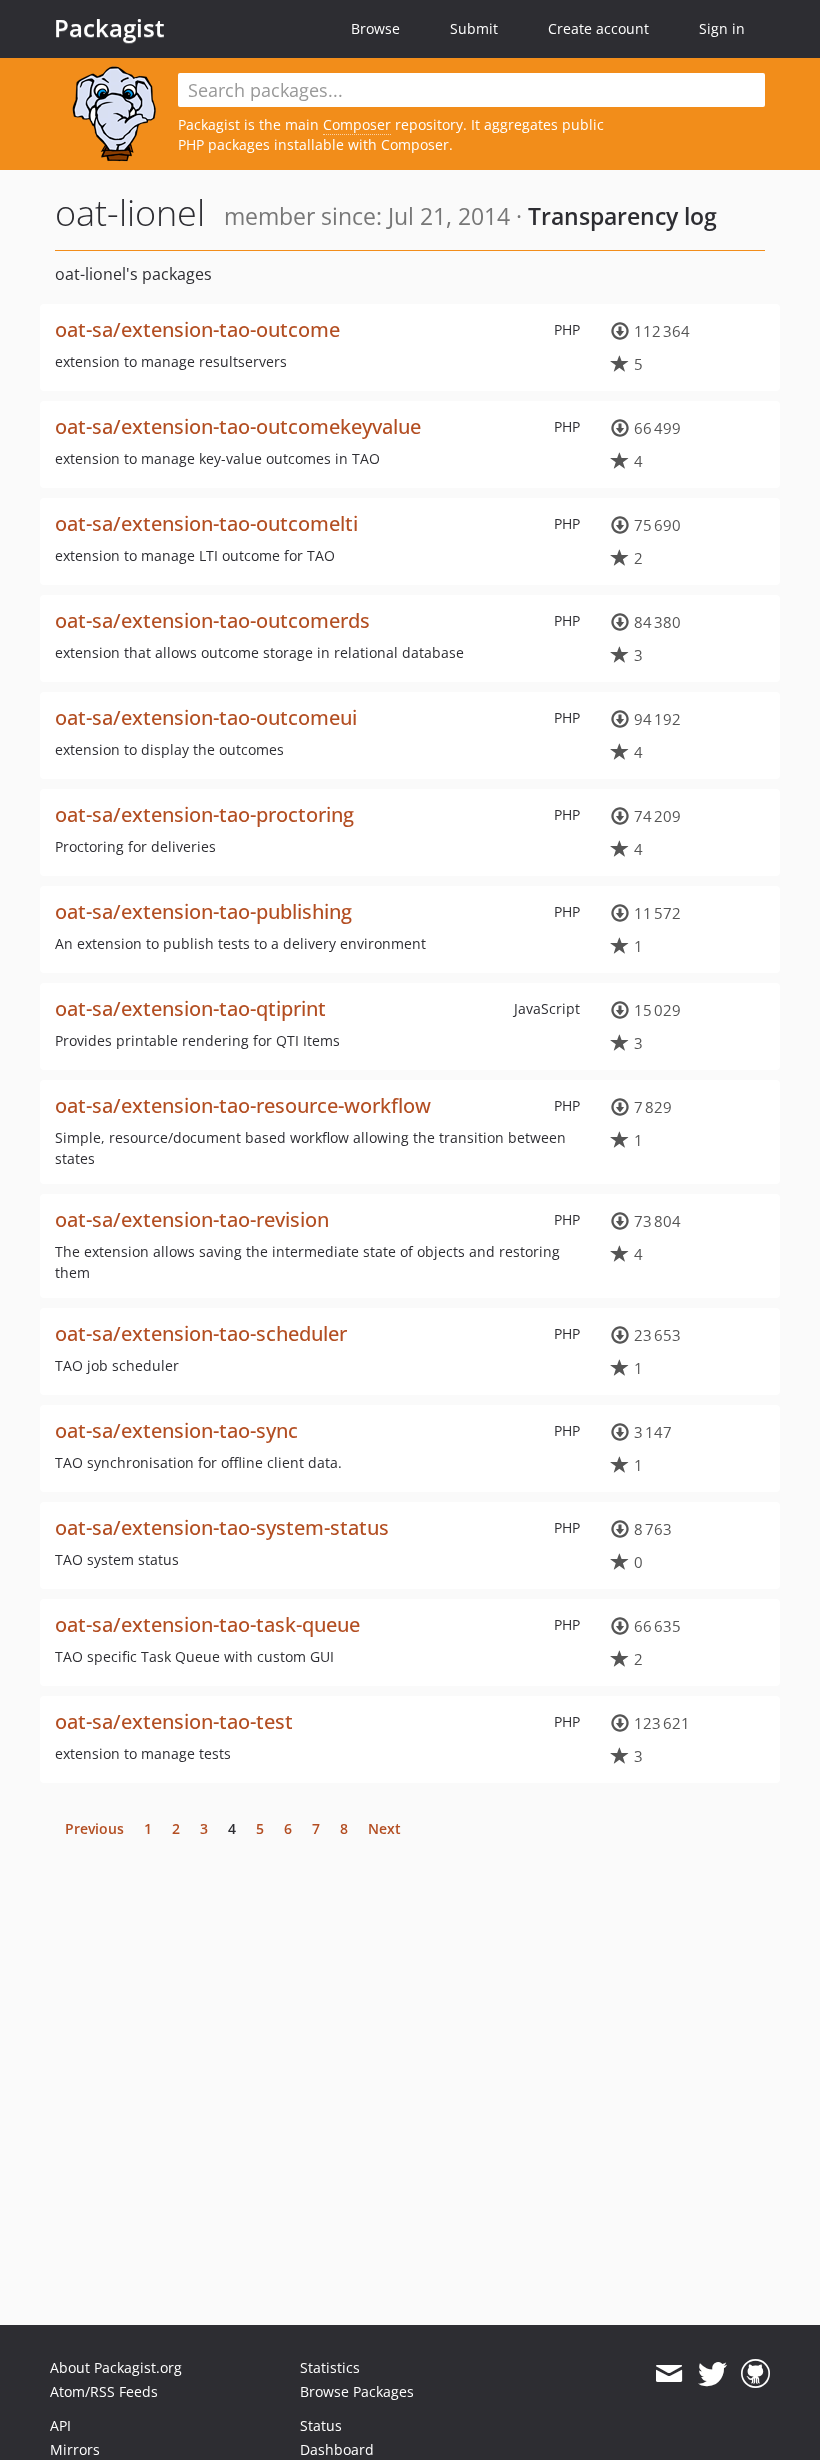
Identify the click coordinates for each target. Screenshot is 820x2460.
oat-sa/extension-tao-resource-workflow (243, 1105)
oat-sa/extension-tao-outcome (197, 329)
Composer (357, 124)
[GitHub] (755, 2374)
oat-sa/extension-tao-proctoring (204, 814)
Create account (598, 28)
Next (384, 1828)
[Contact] (668, 2374)
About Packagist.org (116, 2367)
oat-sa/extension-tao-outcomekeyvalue (238, 426)
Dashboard (337, 2449)
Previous (94, 1828)
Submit (474, 28)
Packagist (109, 28)
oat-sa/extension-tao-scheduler (201, 1333)
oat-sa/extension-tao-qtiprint (190, 1008)
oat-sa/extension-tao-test (174, 1721)
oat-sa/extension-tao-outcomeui (206, 717)
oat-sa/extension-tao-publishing (203, 911)
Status (321, 2425)
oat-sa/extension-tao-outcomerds (212, 620)
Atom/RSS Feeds (104, 2391)
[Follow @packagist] (712, 2374)
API (60, 2425)
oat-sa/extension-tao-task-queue (207, 1624)
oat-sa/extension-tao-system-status (222, 1527)
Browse (375, 28)
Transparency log (622, 216)
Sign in (722, 28)
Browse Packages (357, 2391)
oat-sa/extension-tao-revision (192, 1219)
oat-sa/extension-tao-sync (176, 1430)
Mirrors (75, 2449)
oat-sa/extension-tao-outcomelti (206, 523)
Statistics (330, 2367)
